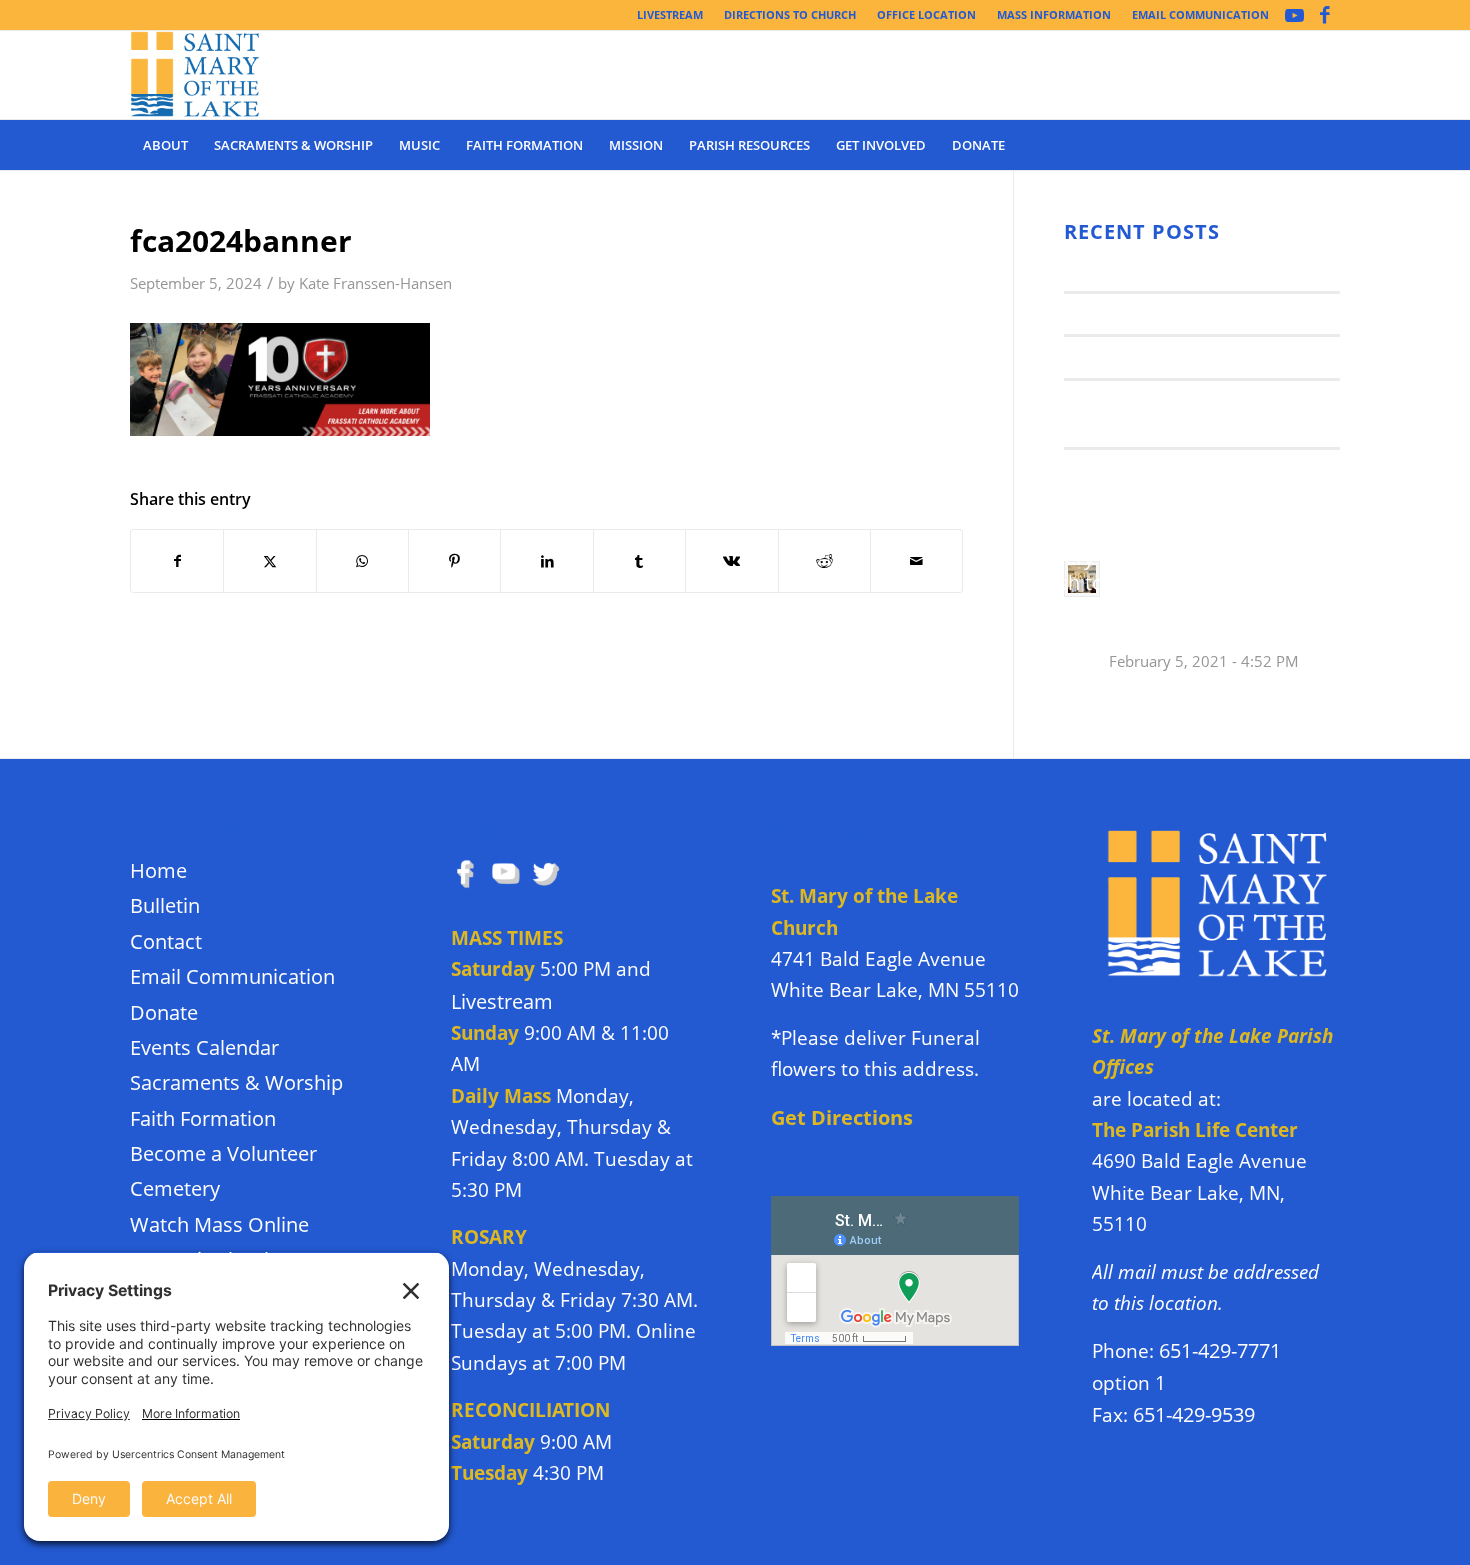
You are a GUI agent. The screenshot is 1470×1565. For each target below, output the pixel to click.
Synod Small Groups (1146, 313)
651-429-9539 (1194, 1414)
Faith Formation (203, 1118)
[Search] (1327, 145)
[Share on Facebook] (177, 561)
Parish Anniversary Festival (1177, 356)
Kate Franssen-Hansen (375, 283)
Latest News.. (1117, 270)
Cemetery (175, 1188)
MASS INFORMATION (1054, 14)
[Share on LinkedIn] (546, 561)
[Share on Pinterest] (454, 561)
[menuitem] (670, 15)
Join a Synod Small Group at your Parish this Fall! (1211, 602)
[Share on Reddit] (824, 561)
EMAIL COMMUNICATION (1200, 14)
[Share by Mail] (916, 561)
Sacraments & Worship (236, 1082)
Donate (164, 1012)
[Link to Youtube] (1294, 15)
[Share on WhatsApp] (362, 561)
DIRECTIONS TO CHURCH (790, 14)
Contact (166, 941)
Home (158, 870)
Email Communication (232, 976)
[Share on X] (269, 561)
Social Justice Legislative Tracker (1200, 469)
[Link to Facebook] (1325, 15)
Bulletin (165, 905)
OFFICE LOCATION (926, 14)
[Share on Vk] (731, 561)
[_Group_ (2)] (195, 75)
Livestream (502, 1001)
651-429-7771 (1220, 1350)
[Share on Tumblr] (639, 561)
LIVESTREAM (670, 14)
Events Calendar (204, 1047)
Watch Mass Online (219, 1224)
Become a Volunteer (223, 1153)
